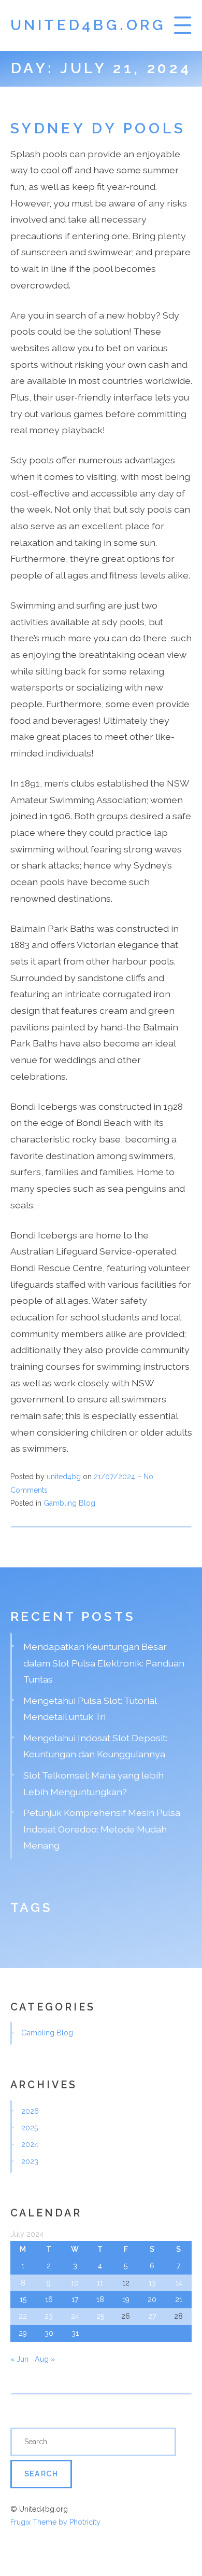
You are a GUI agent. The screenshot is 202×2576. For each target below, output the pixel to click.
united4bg (64, 1477)
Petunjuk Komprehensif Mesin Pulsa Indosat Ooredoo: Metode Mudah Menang (102, 1829)
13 (152, 2283)
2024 (30, 2144)
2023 (30, 2161)
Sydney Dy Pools (98, 128)
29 (23, 2333)
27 (152, 2316)
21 (179, 2299)
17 (75, 2299)
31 (75, 2333)
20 (152, 2299)
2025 (30, 2128)
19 (126, 2299)
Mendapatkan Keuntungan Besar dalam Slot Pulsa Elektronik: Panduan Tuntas (104, 1663)
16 (49, 2299)
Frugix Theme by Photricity (55, 2522)
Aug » (45, 2359)
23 (49, 2316)
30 (49, 2333)
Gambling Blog (69, 1503)
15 (23, 2299)
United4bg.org (88, 25)
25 (100, 2316)
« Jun (19, 2359)
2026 (30, 2111)
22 (23, 2316)
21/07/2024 (116, 1477)
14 (179, 2283)
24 (75, 2316)
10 (75, 2283)
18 (100, 2299)
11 (100, 2283)
